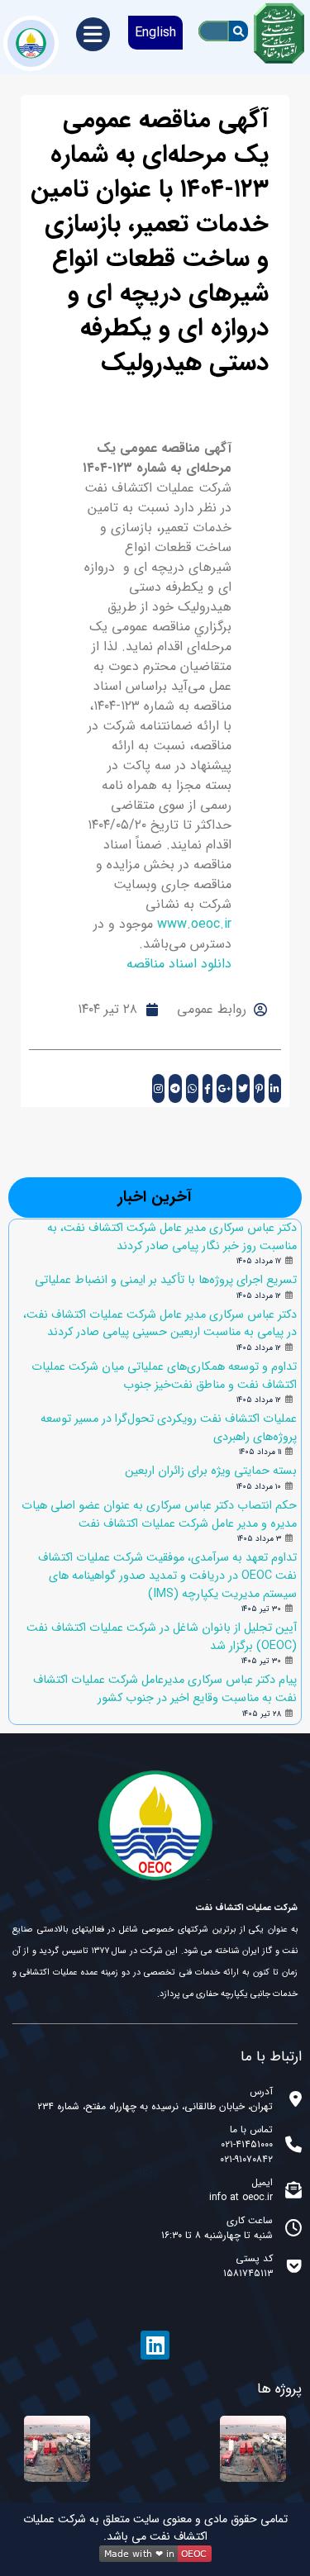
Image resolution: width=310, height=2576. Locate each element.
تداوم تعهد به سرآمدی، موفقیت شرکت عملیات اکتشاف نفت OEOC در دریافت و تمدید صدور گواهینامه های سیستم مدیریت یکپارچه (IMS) (167, 1576)
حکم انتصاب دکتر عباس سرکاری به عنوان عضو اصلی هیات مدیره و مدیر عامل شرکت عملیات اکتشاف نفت (159, 1515)
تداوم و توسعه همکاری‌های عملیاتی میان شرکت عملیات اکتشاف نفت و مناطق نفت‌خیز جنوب (164, 1376)
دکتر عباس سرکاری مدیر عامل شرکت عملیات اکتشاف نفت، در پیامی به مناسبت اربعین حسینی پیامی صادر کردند (160, 1324)
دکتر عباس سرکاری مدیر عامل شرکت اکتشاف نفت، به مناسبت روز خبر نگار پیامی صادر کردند (172, 1237)
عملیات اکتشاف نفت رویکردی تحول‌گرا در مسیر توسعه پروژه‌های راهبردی (169, 1428)
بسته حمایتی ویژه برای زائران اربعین (211, 1471)
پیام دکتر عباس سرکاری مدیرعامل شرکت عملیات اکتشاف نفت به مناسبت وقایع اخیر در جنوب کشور (165, 1689)
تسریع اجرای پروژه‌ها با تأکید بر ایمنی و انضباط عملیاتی (166, 1280)
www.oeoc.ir (194, 924)
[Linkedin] (155, 2345)
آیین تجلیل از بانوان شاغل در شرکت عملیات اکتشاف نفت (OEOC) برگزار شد (162, 1637)
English (155, 33)
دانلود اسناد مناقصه (179, 964)
